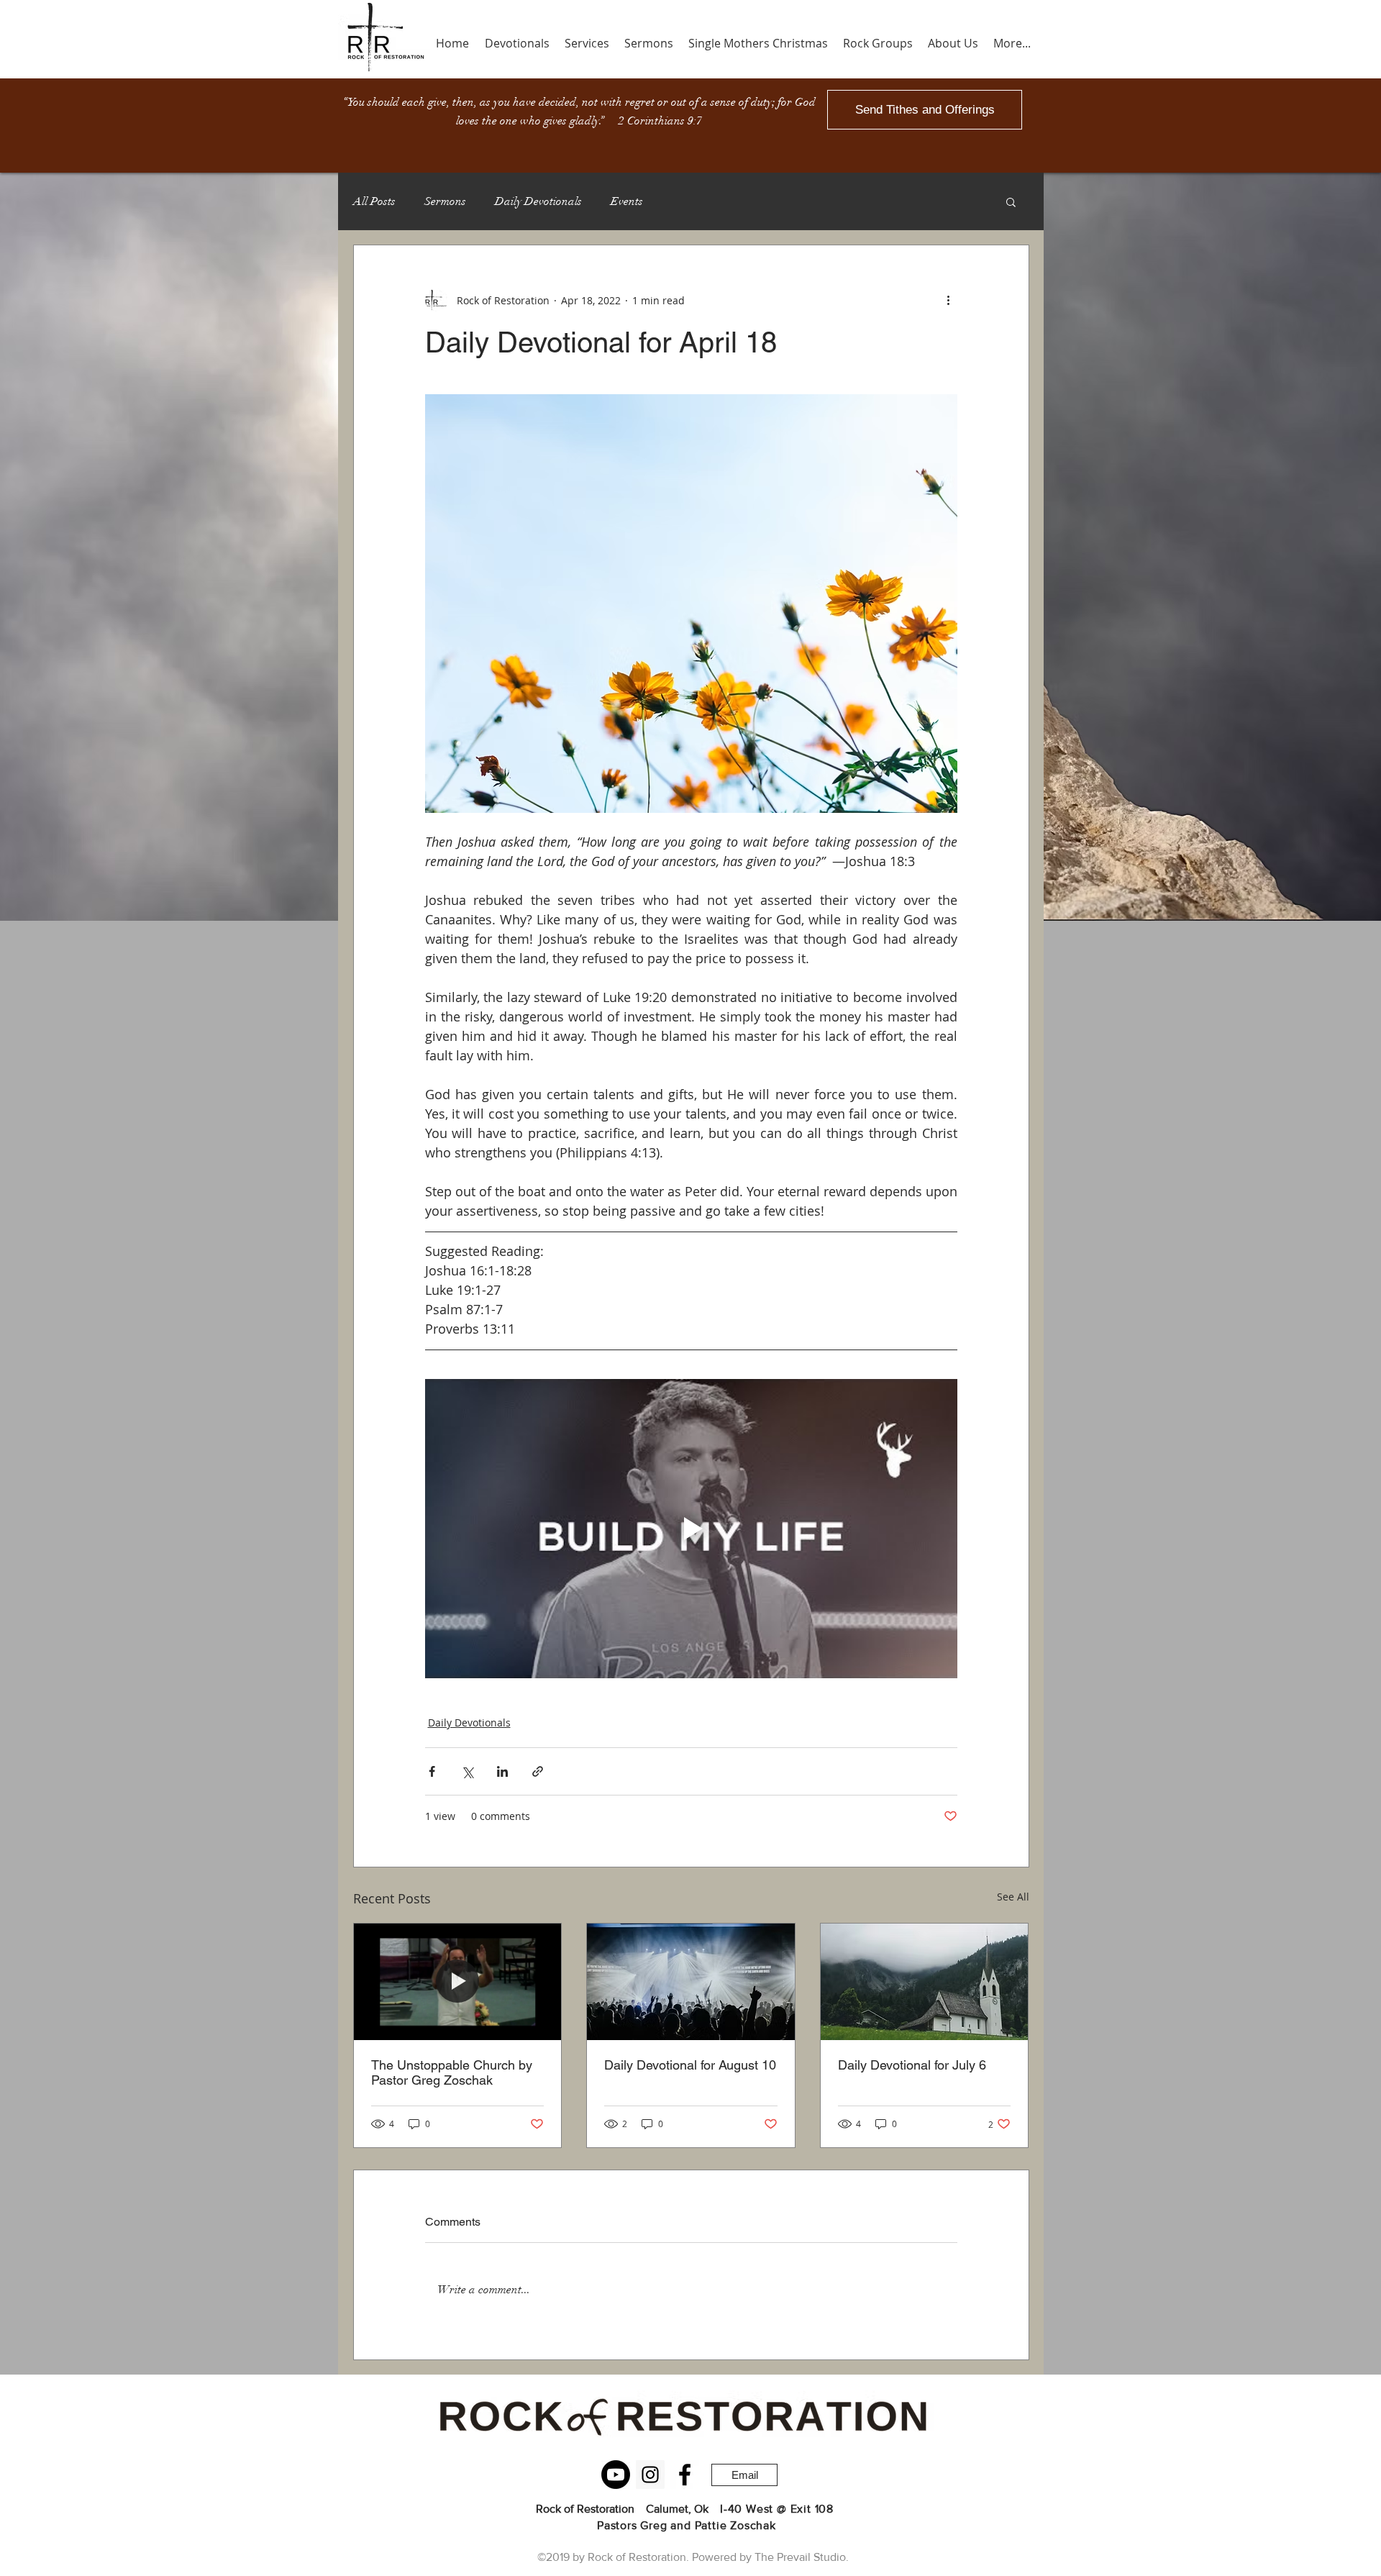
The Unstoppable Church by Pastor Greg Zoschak (452, 2072)
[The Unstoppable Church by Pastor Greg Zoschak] (458, 1982)
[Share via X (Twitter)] (467, 1771)
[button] (1011, 201)
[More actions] (949, 300)
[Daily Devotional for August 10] (691, 1982)
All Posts (374, 201)
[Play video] (691, 1529)
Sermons (445, 201)
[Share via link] (538, 1771)
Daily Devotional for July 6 (912, 2065)
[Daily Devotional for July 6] (925, 1982)
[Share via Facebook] (432, 1771)
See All (1013, 1897)
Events (627, 201)
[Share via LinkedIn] (502, 1771)
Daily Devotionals (538, 201)
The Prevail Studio (800, 2557)
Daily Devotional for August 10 (690, 2065)
